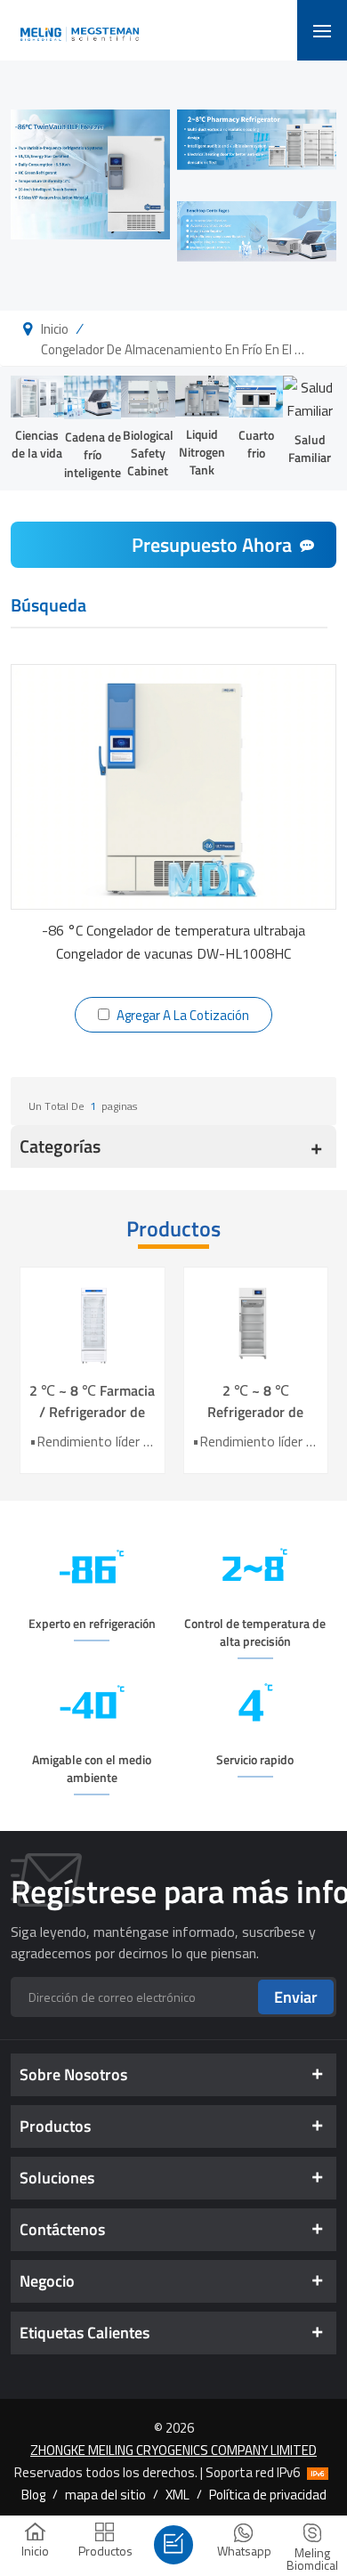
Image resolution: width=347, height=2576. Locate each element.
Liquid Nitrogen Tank (202, 452)
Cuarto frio (256, 444)
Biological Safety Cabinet (148, 453)
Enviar (296, 1997)
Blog (33, 2494)
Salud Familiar (310, 448)
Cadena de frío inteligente (93, 454)
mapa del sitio (105, 2494)
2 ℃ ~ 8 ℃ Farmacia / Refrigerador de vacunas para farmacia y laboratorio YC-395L (92, 1401)
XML (178, 2494)
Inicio (55, 328)
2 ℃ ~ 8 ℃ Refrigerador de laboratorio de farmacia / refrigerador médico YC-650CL (255, 1401)
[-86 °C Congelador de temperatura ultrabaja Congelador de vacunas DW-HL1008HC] (174, 786)
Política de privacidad (268, 2494)
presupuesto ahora (212, 545)
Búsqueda (48, 607)
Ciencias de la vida (37, 444)
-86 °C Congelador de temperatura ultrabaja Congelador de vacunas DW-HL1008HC (173, 942)
